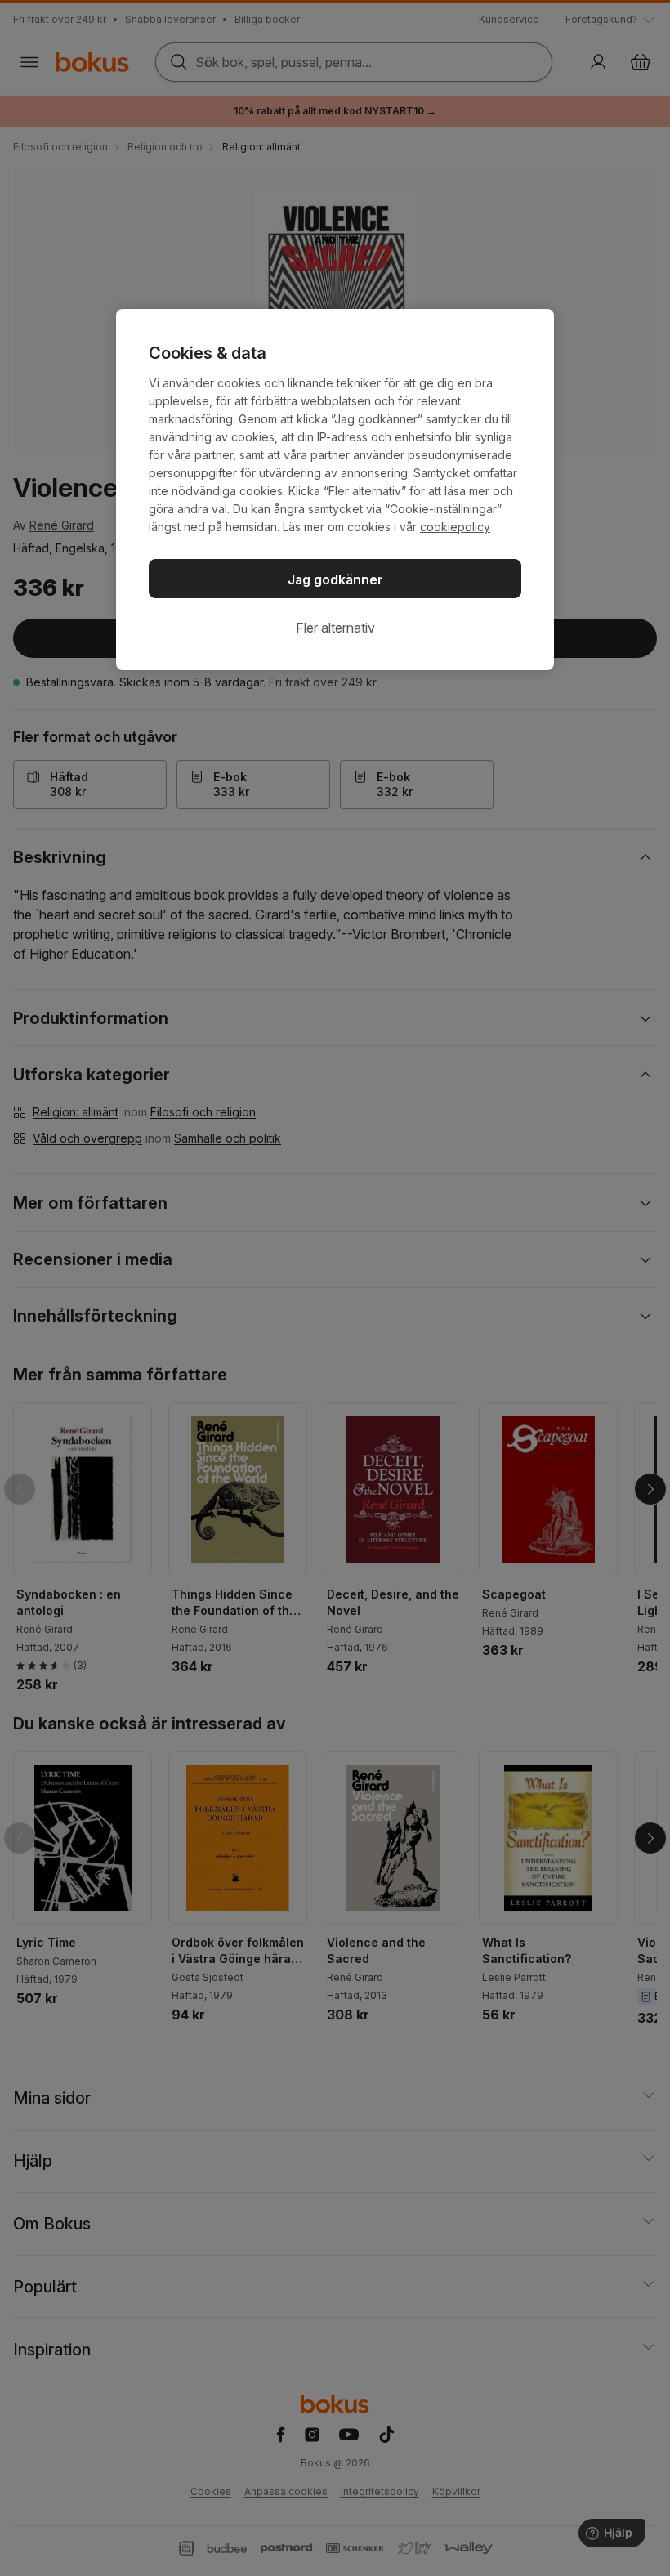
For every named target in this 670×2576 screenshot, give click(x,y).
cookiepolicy (455, 527)
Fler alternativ (335, 628)
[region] (335, 490)
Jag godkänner (335, 579)
